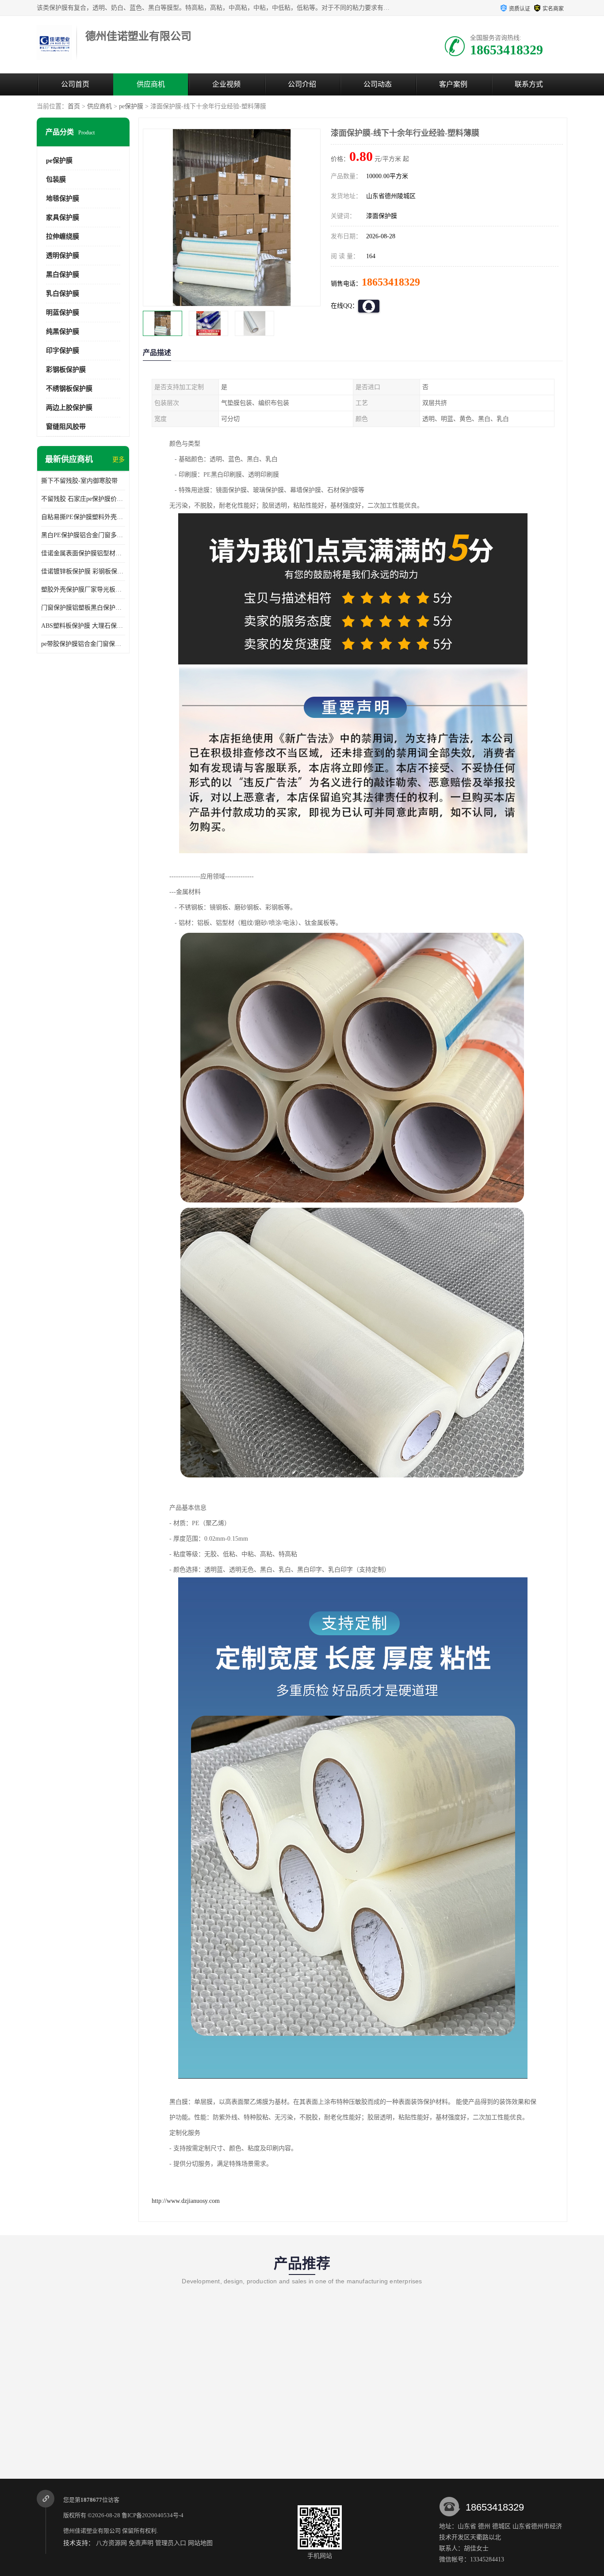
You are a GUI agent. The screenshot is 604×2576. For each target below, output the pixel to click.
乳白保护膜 (63, 294)
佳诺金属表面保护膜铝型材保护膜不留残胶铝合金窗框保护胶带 (83, 553)
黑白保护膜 (63, 275)
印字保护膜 (63, 351)
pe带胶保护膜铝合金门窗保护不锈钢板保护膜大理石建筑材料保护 (83, 644)
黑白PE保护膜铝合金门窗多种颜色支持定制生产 (83, 535)
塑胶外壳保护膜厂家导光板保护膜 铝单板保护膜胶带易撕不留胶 (83, 590)
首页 (74, 106)
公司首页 (75, 84)
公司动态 (378, 84)
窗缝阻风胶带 (66, 427)
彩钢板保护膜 (66, 370)
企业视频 (226, 84)
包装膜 (56, 179)
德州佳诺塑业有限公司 (92, 2531)
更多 (119, 460)
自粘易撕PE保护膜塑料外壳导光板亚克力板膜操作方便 (83, 517)
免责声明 (141, 2543)
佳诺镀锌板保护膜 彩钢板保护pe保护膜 (83, 571)
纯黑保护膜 (63, 332)
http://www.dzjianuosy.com (186, 2201)
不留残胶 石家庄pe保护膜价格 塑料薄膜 (83, 499)
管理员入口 (171, 2543)
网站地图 (200, 2543)
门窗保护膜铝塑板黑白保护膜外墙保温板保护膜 (83, 608)
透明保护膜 (63, 256)
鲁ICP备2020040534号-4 (153, 2515)
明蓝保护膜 (63, 313)
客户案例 (453, 84)
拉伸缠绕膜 (63, 237)
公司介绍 (302, 84)
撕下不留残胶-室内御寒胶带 (79, 481)
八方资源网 (111, 2543)
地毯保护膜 (63, 198)
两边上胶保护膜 (69, 408)
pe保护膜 (131, 106)
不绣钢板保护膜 (69, 389)
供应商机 (151, 84)
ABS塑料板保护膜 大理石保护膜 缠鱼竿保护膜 (83, 626)
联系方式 (529, 84)
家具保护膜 (63, 218)
